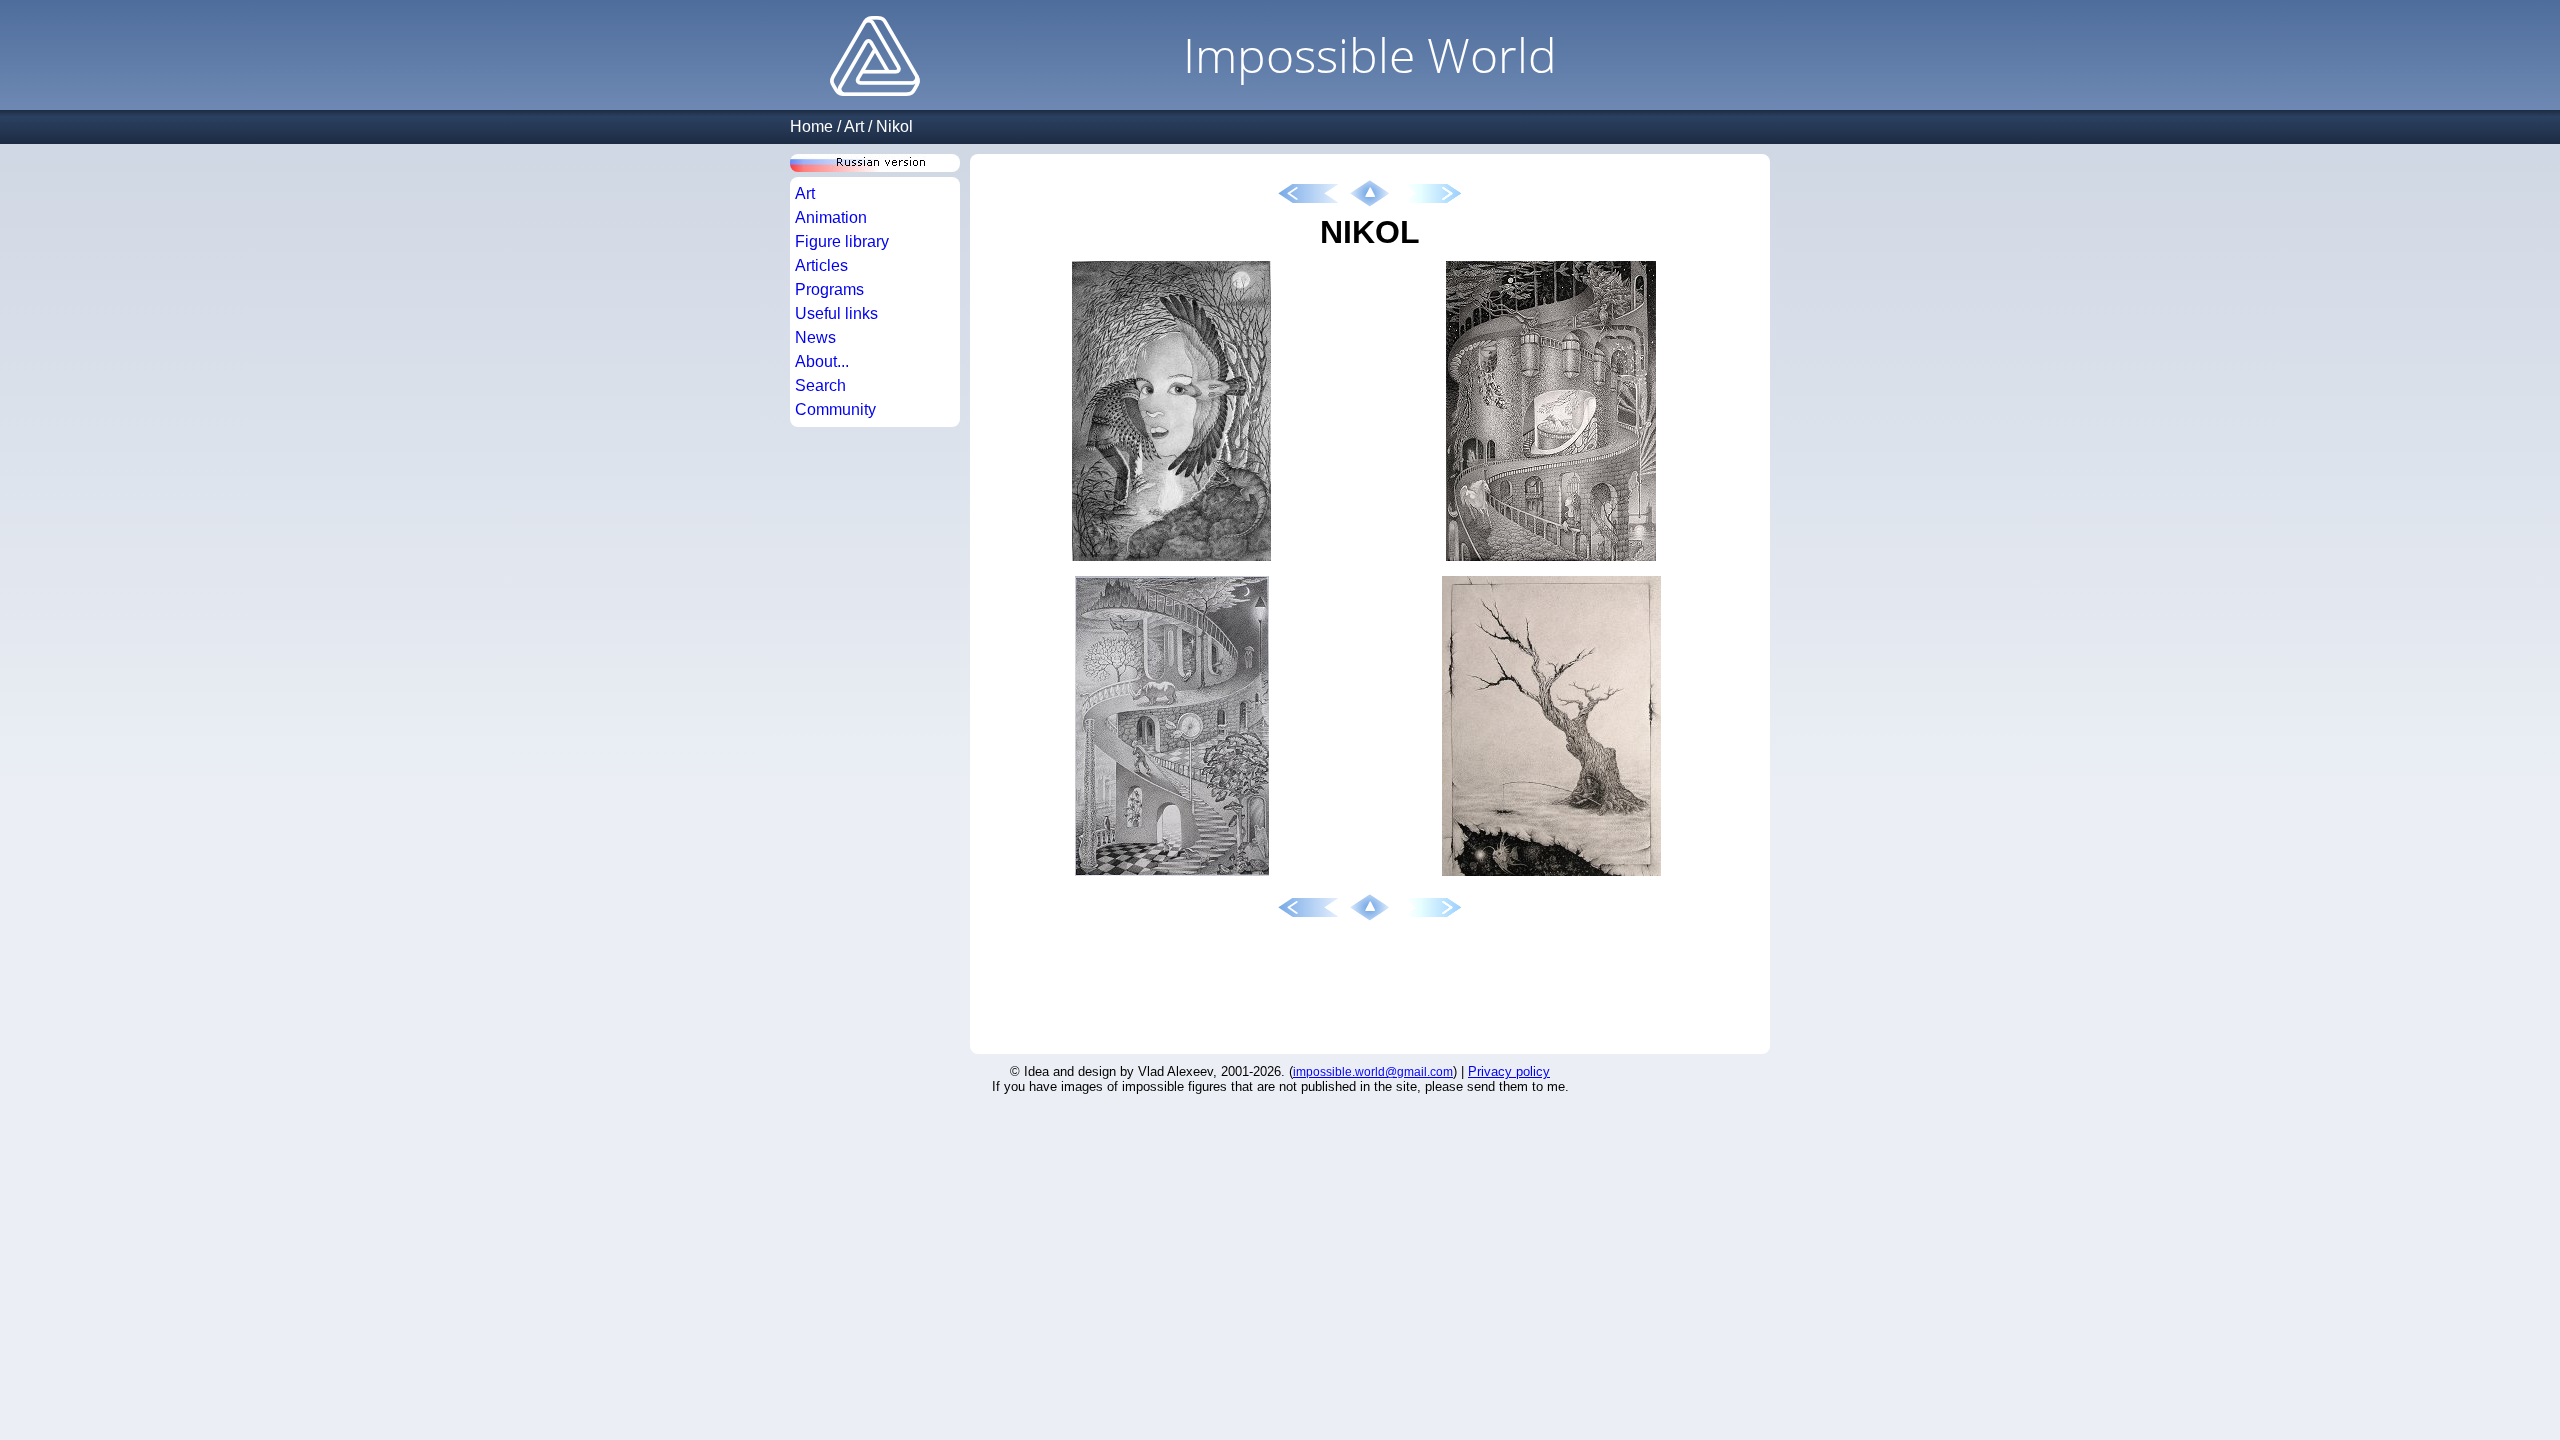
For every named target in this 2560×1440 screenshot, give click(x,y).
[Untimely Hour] (1172, 876)
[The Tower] (1551, 561)
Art (854, 126)
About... (822, 361)
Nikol (894, 126)
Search (820, 385)
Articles (821, 265)
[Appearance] (1171, 561)
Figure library (842, 241)
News (815, 337)
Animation (831, 217)
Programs (829, 289)
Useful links (836, 313)
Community (835, 409)
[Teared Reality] (1551, 876)
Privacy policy (1509, 1071)
